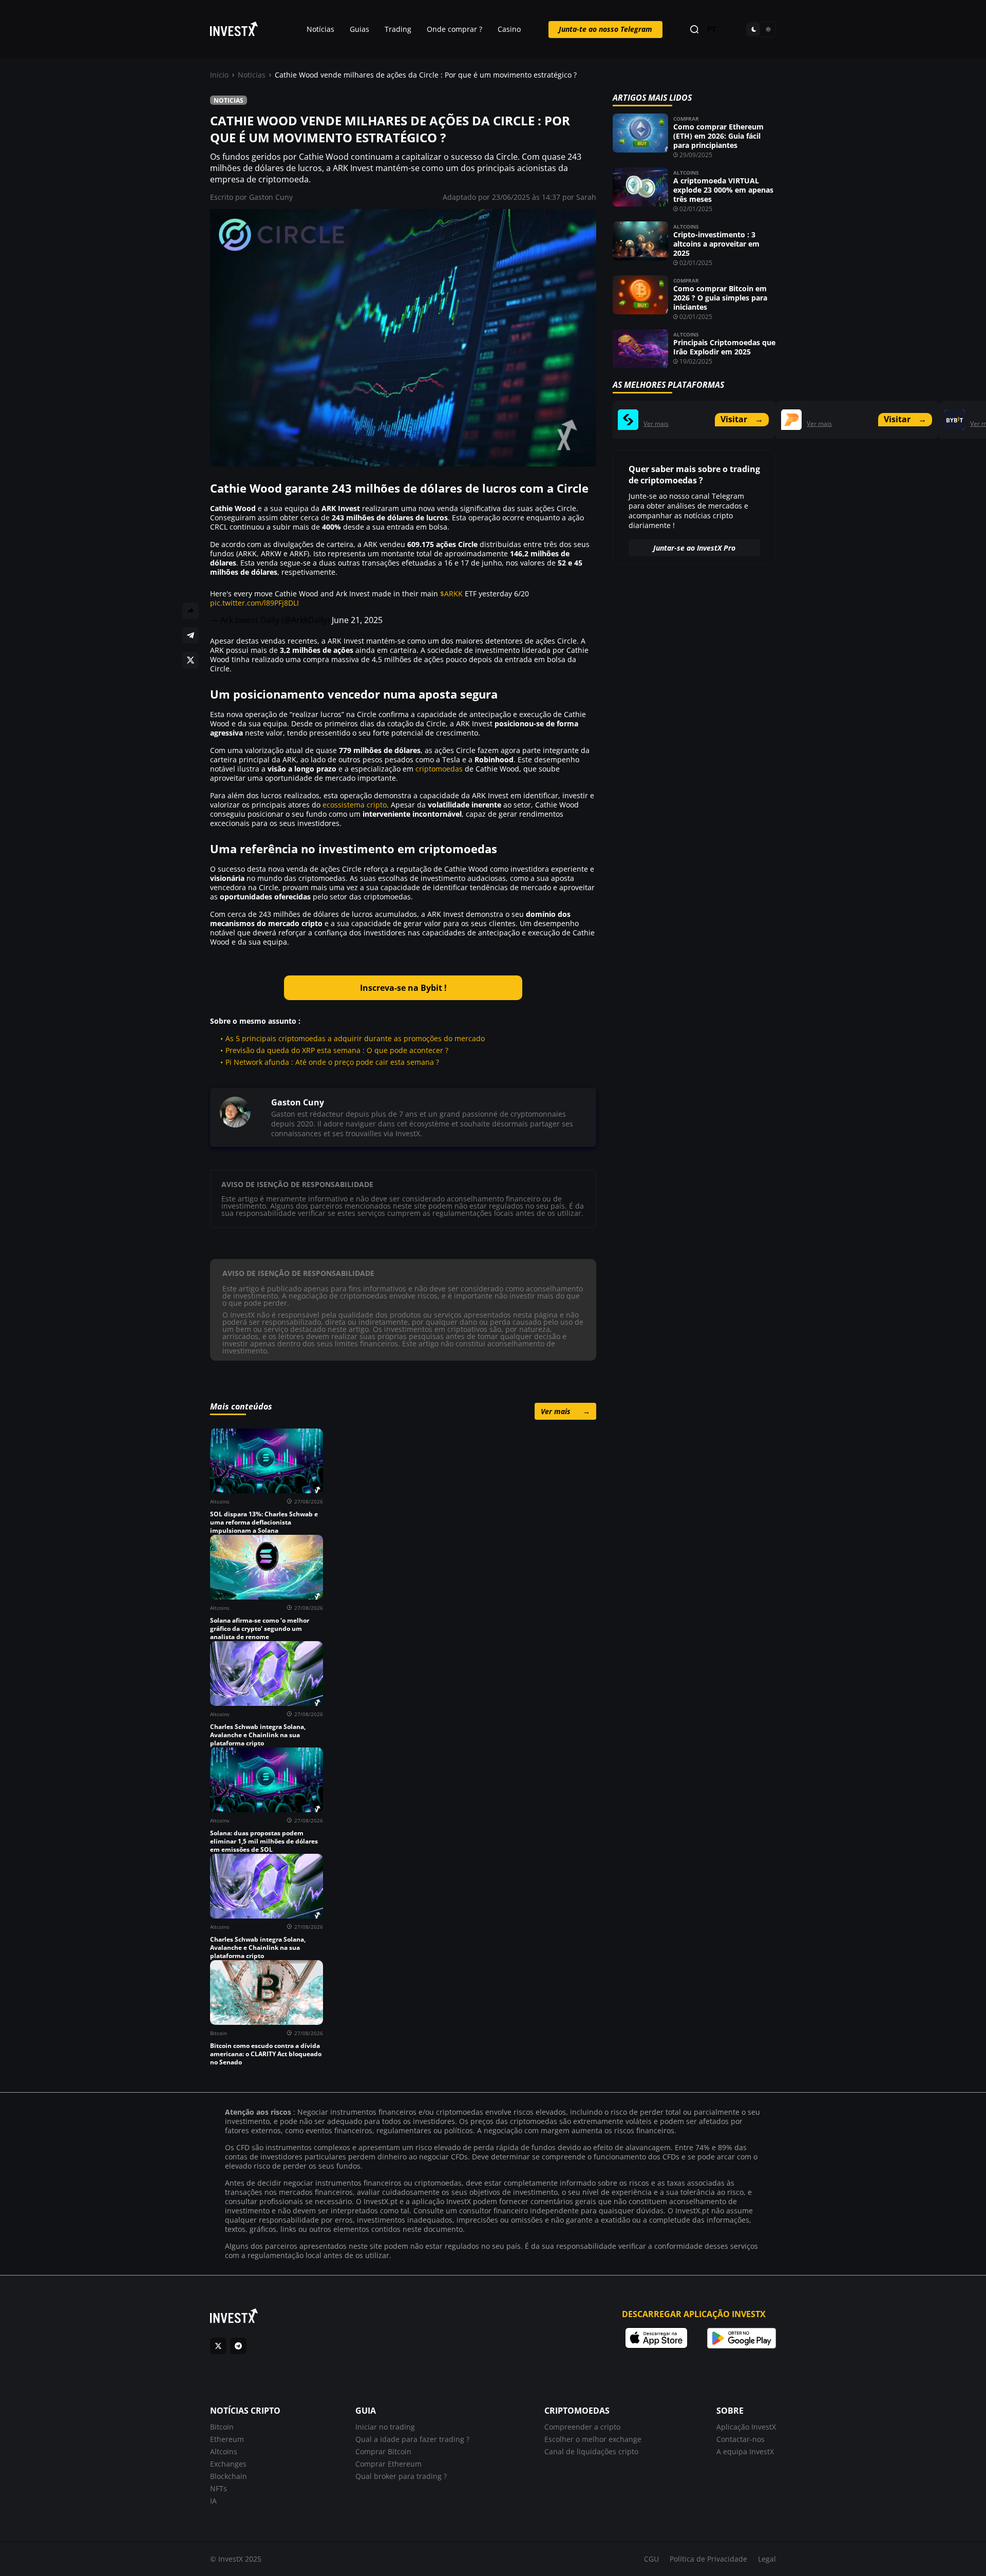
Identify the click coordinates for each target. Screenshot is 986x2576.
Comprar (686, 119)
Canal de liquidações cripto (591, 2451)
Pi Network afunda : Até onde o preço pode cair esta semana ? (332, 1062)
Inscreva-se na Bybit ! (403, 988)
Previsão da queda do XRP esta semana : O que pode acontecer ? (337, 1050)
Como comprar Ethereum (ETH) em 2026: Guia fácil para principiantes (718, 136)
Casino (509, 29)
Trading (398, 29)
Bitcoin (222, 2427)
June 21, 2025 (357, 620)
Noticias (252, 75)
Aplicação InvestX (746, 2427)
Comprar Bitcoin (383, 2451)
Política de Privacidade (708, 2559)
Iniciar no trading (385, 2427)
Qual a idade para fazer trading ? (412, 2439)
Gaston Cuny (271, 197)
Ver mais (565, 1411)
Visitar (742, 419)
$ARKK (451, 594)
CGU (651, 2559)
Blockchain (229, 2476)
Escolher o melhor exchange (593, 2439)
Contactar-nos (741, 2439)
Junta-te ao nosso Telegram (605, 29)
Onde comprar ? (454, 29)
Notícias (320, 29)
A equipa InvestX (745, 2451)
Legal (767, 2559)
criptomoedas (439, 769)
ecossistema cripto (355, 805)
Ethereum (227, 2439)
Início (219, 75)
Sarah (586, 197)
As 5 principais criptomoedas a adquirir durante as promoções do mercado (355, 1038)
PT (712, 30)
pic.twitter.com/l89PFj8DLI (254, 603)
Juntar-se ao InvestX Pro (694, 548)
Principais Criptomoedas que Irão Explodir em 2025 (724, 347)
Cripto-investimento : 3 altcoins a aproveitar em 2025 (716, 244)
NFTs (219, 2488)
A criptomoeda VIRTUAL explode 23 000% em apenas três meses (723, 190)
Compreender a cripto (582, 2427)
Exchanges (228, 2464)
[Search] (694, 30)
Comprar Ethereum (388, 2464)
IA (213, 2501)
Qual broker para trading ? (401, 2476)
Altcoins (686, 173)
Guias (359, 29)
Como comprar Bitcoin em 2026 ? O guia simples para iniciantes (720, 298)
